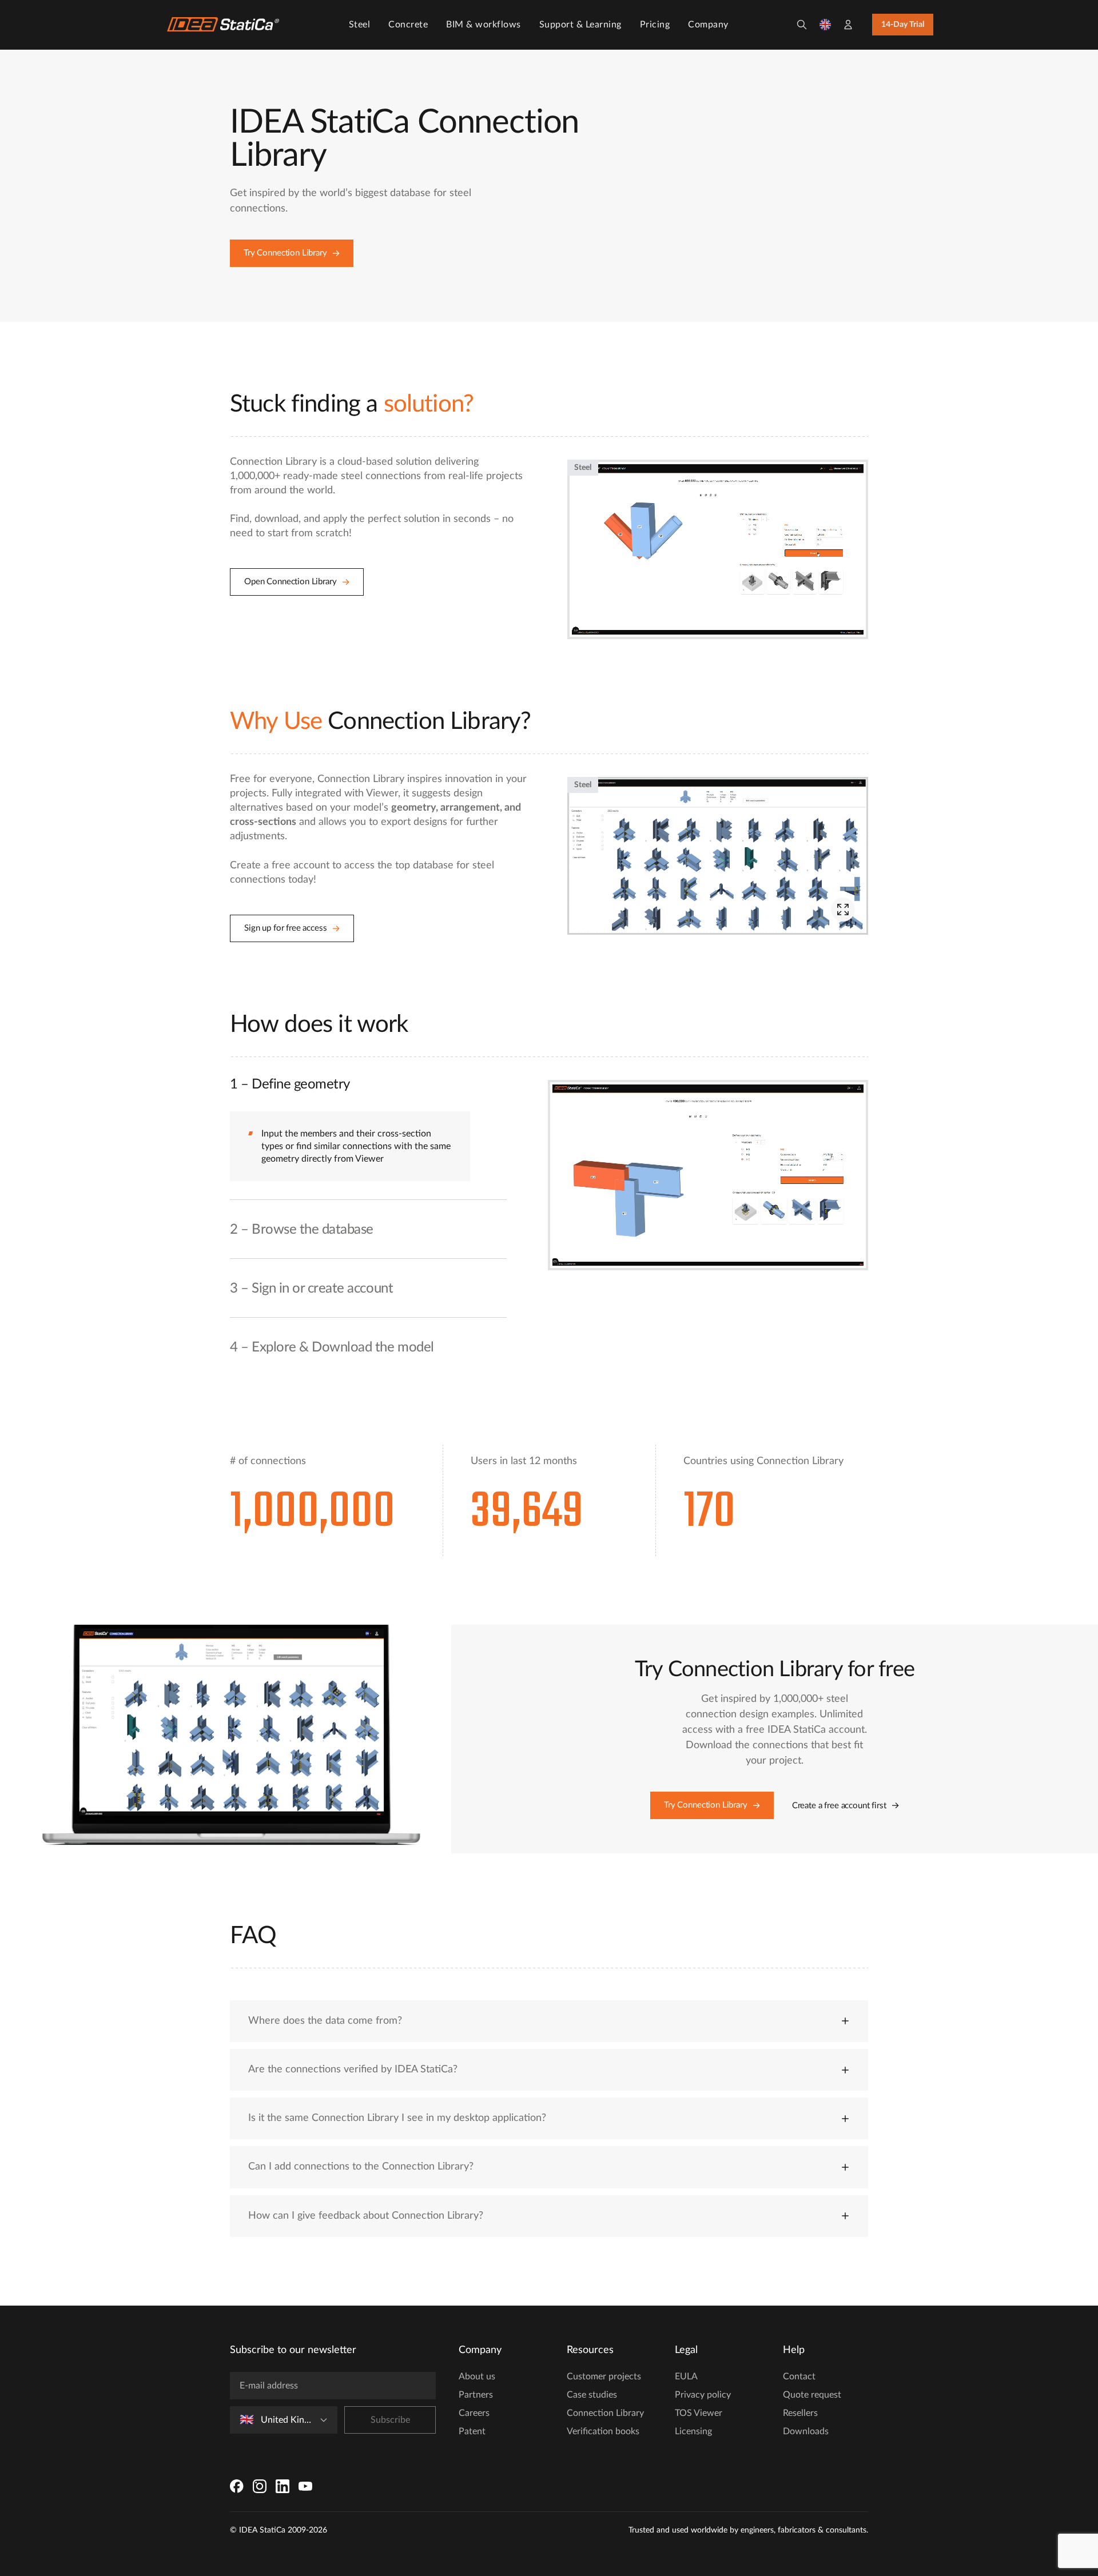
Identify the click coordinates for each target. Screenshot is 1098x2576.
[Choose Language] (825, 25)
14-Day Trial (903, 25)
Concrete (408, 25)
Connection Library (605, 2413)
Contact (799, 2376)
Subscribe (390, 2420)
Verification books (603, 2431)
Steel (360, 25)
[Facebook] (237, 2486)
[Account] (848, 25)
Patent (472, 2431)
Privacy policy (703, 2395)
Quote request (812, 2395)
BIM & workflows (484, 25)
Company (708, 25)
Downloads (806, 2431)
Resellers (800, 2413)
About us (477, 2376)
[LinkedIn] (283, 2486)
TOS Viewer (699, 2413)
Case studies (592, 2395)
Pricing (655, 25)
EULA (686, 2376)
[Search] (802, 25)
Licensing (693, 2431)
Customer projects (604, 2376)
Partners (476, 2395)
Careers (474, 2413)
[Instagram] (260, 2486)
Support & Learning (580, 25)
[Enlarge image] (843, 910)
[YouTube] (305, 2486)
